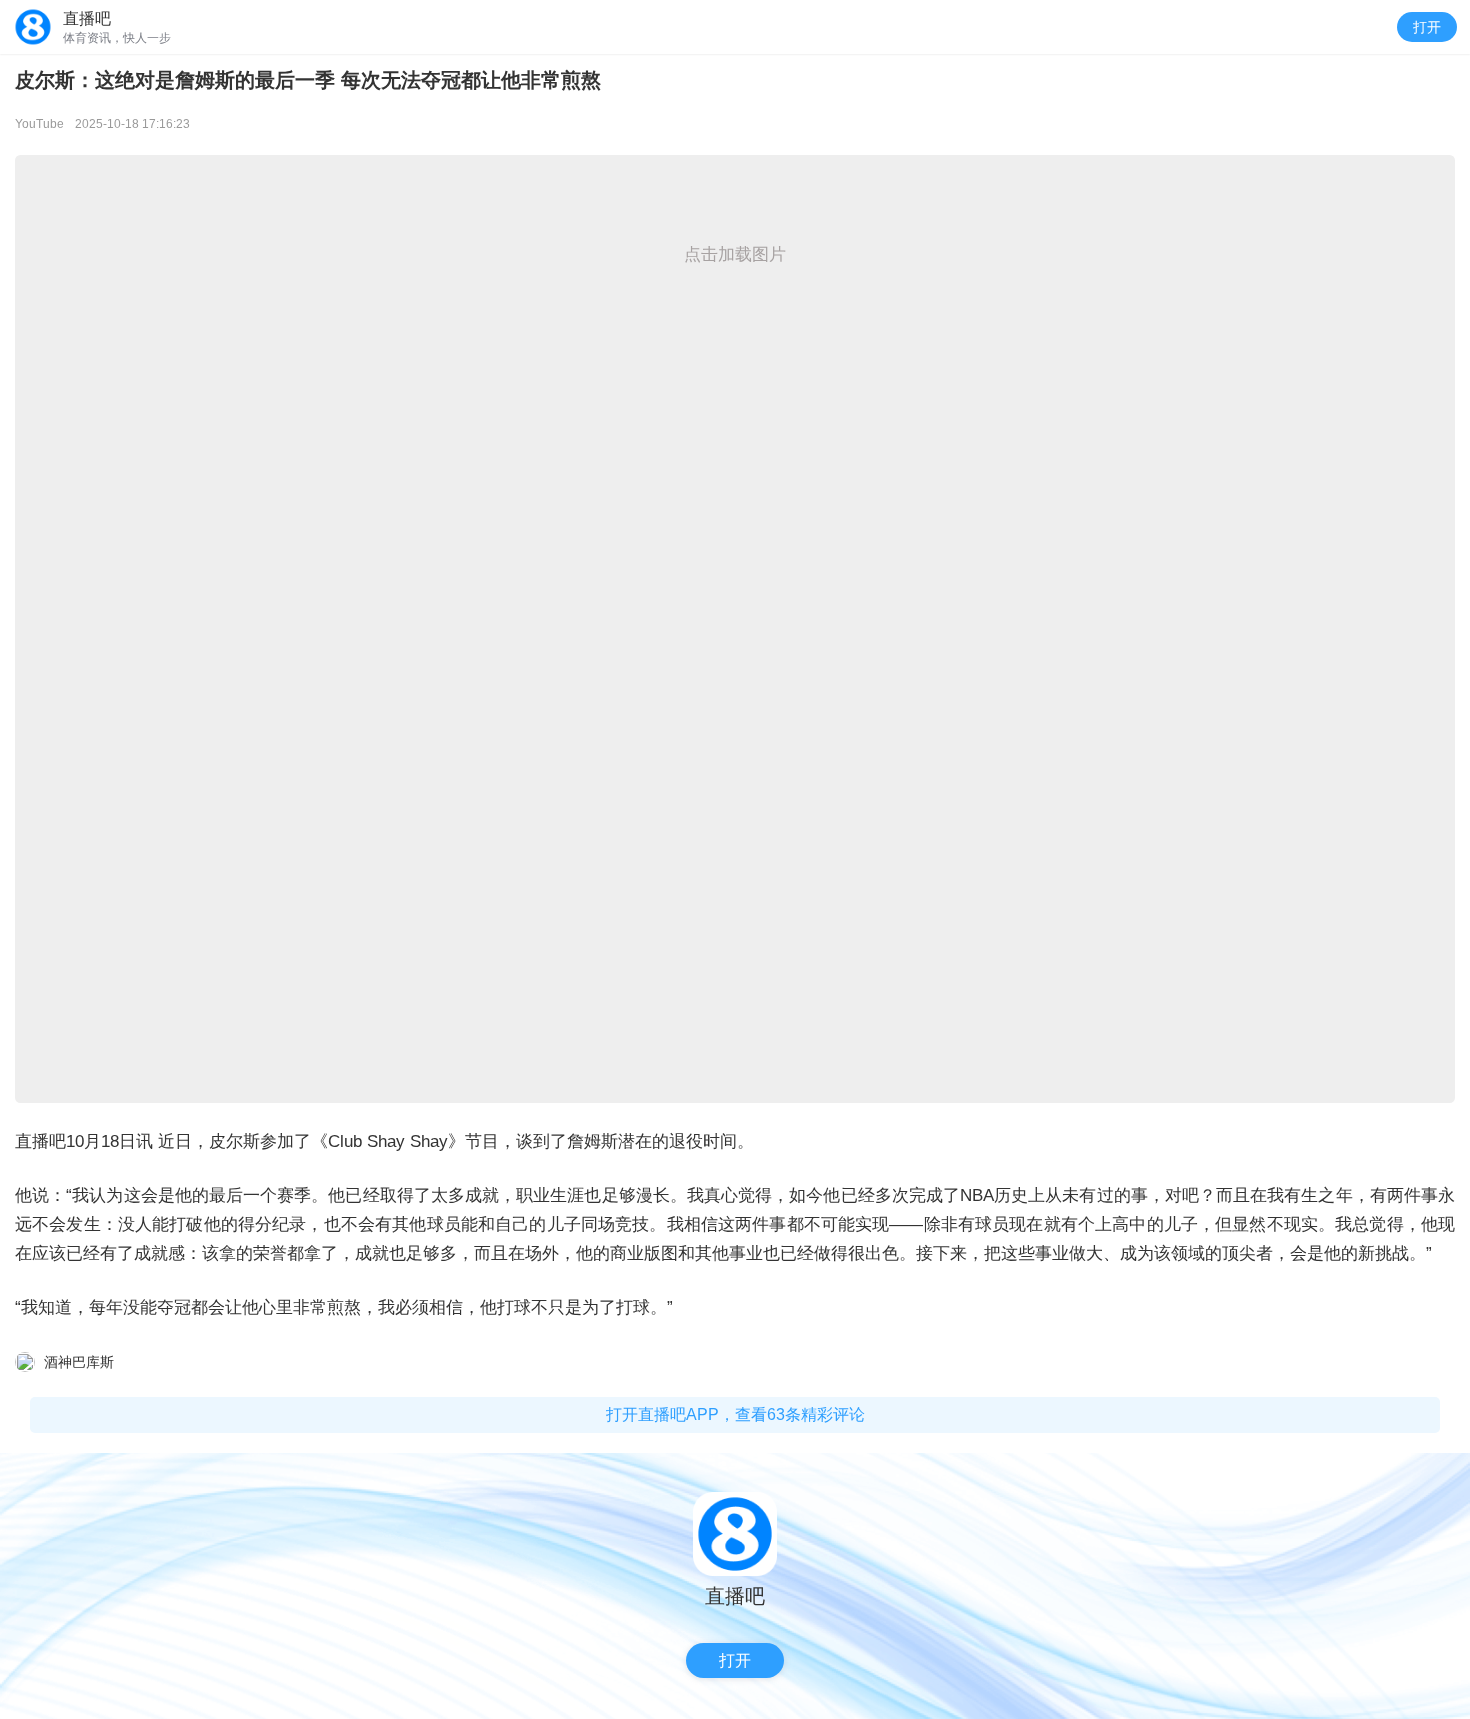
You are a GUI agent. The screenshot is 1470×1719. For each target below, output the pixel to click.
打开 (1427, 27)
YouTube (39, 124)
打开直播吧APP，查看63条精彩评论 (735, 1414)
